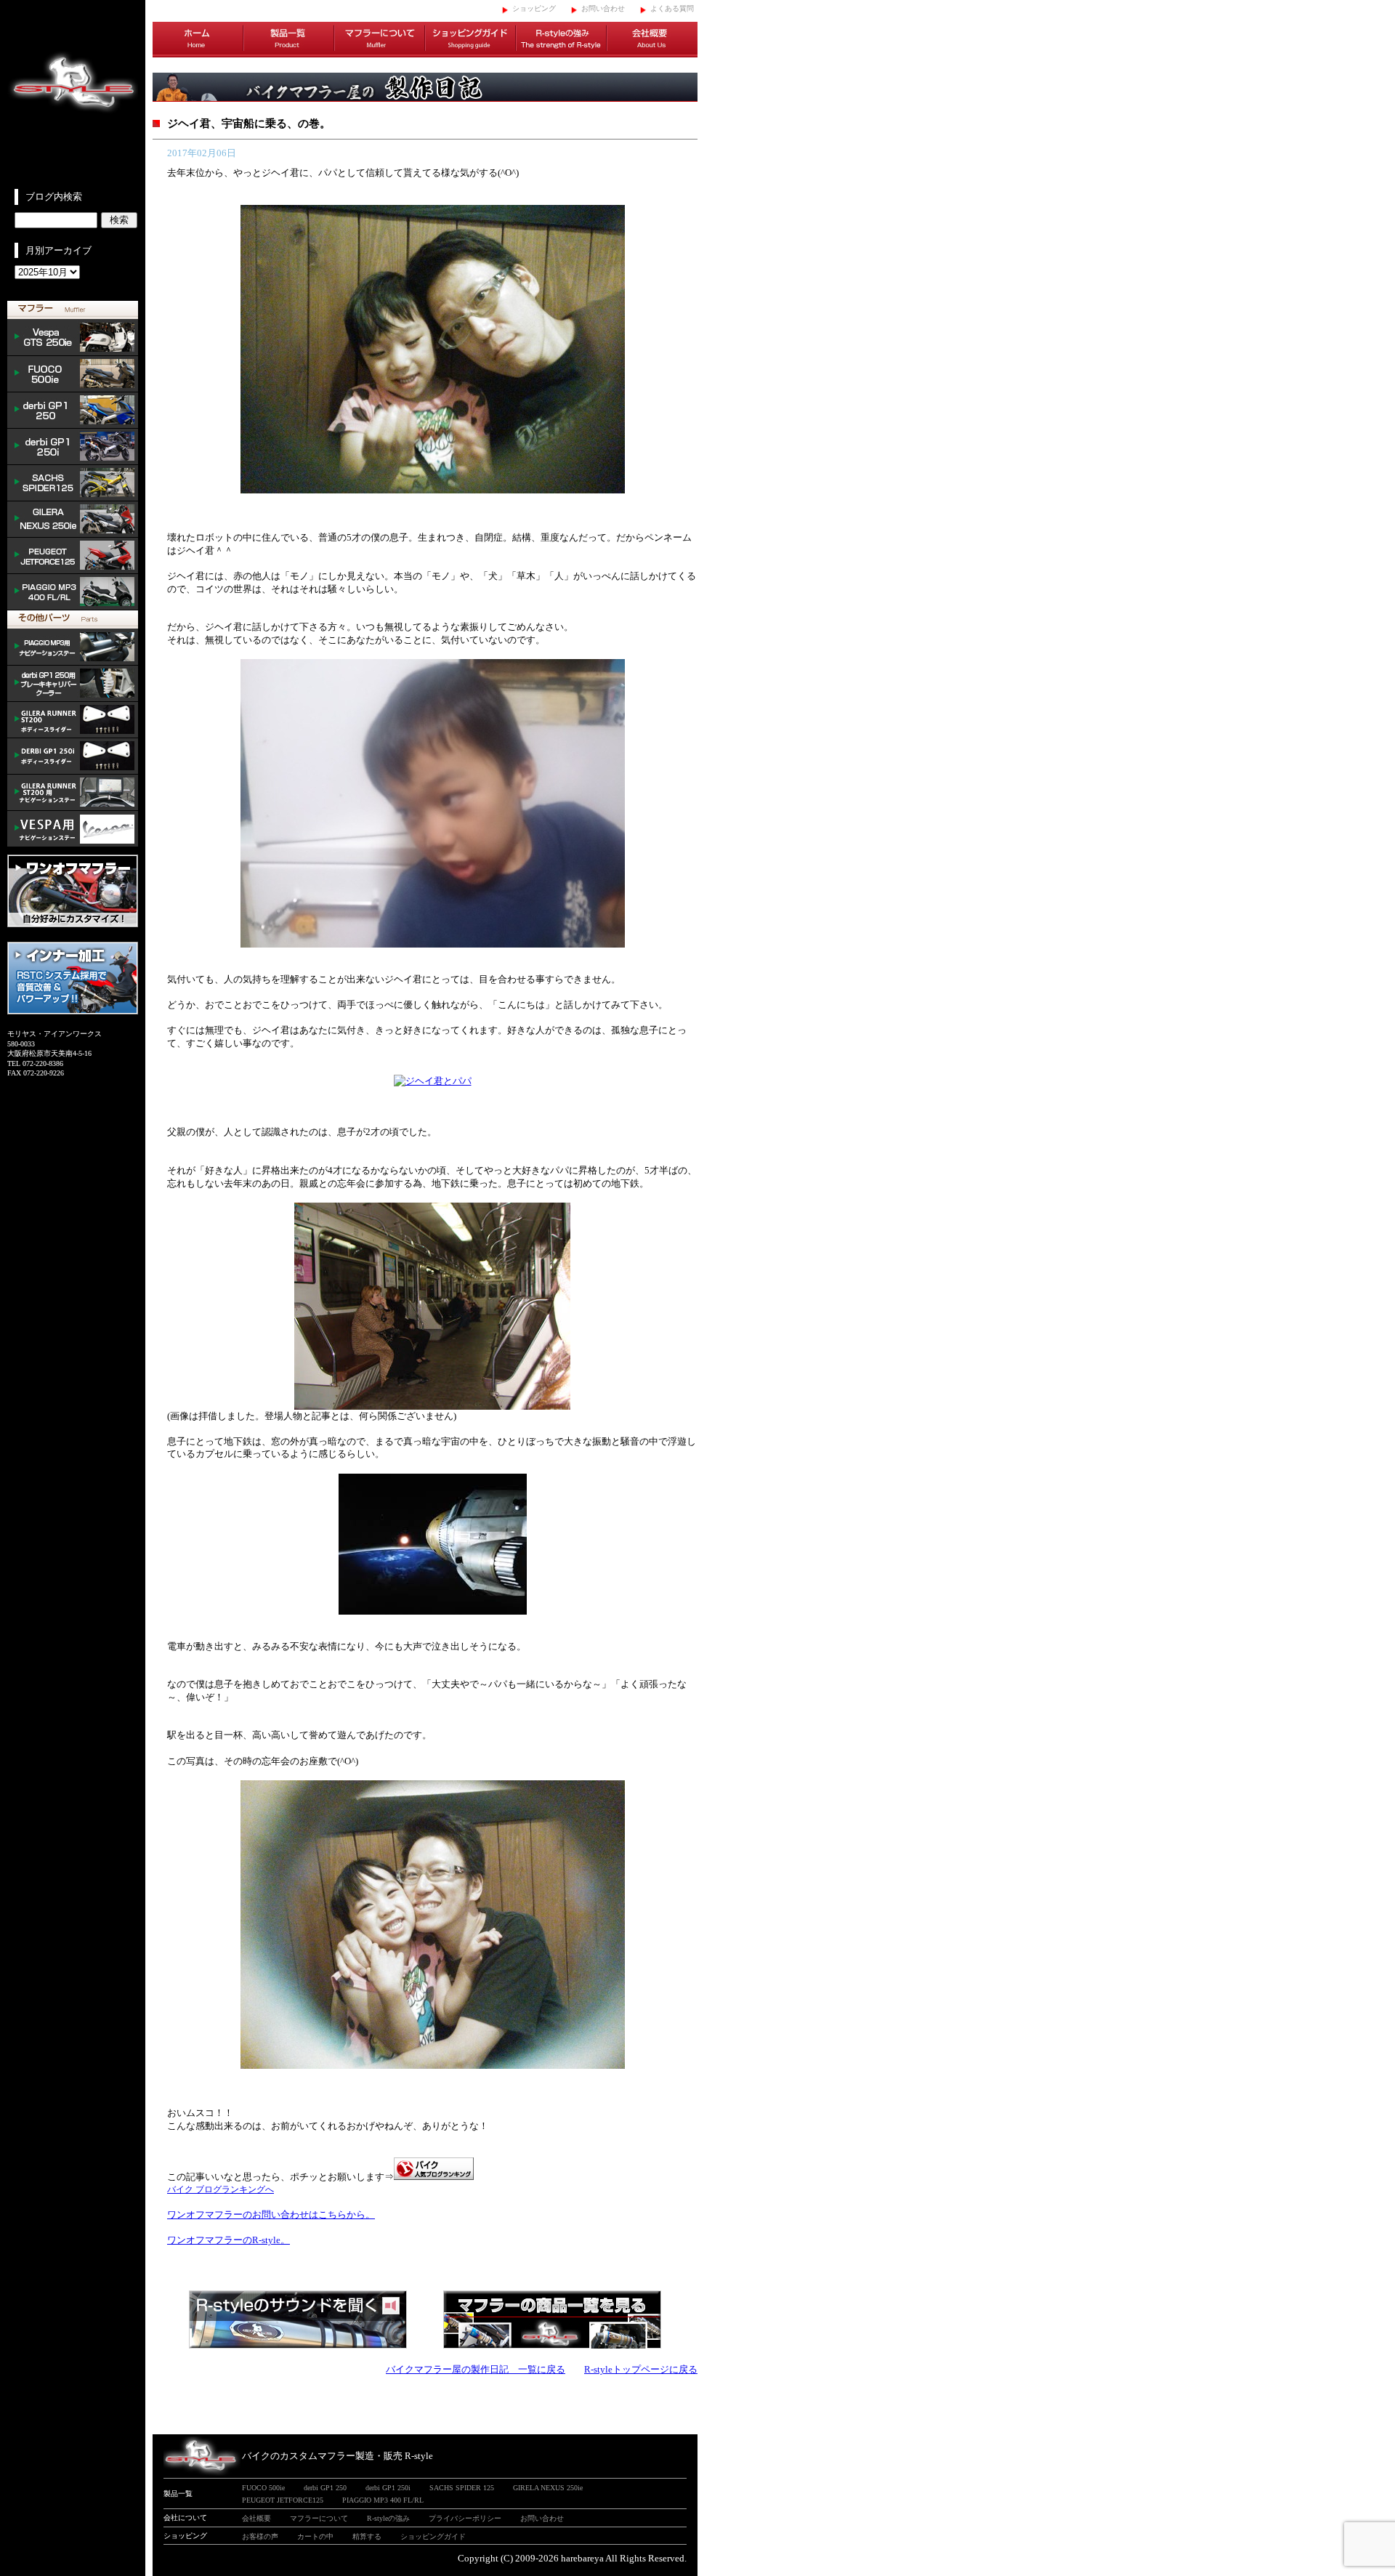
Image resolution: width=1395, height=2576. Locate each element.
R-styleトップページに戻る (641, 2369)
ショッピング (534, 8)
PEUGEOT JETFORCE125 (73, 556)
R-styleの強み (561, 40)
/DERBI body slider (73, 756)
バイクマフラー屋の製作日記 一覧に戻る (476, 2369)
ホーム (198, 40)
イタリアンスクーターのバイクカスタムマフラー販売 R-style (73, 94)
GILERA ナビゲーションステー (73, 793)
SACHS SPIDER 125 (73, 483)
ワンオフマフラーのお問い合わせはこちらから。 (271, 2214)
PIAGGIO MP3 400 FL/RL (73, 592)
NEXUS (73, 520)
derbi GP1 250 (73, 411)
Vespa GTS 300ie (73, 338)
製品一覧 (289, 40)
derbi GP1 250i (73, 447)
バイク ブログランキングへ (221, 2189)
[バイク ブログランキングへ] (434, 2177)
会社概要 (652, 40)
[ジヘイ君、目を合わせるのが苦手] (433, 944)
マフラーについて (380, 40)
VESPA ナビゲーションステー (73, 829)
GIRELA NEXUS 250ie (548, 2488)
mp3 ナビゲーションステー (73, 647)
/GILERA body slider (73, 720)
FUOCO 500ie (73, 374)
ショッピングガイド (470, 40)
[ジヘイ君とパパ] (433, 490)
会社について (185, 2518)
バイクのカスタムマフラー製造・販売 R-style (337, 2456)
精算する (367, 2536)
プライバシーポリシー (465, 2518)
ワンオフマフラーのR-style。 (229, 2240)
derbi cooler (73, 684)
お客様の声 (260, 2536)
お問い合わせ (603, 8)
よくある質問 (672, 8)
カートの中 (315, 2536)
